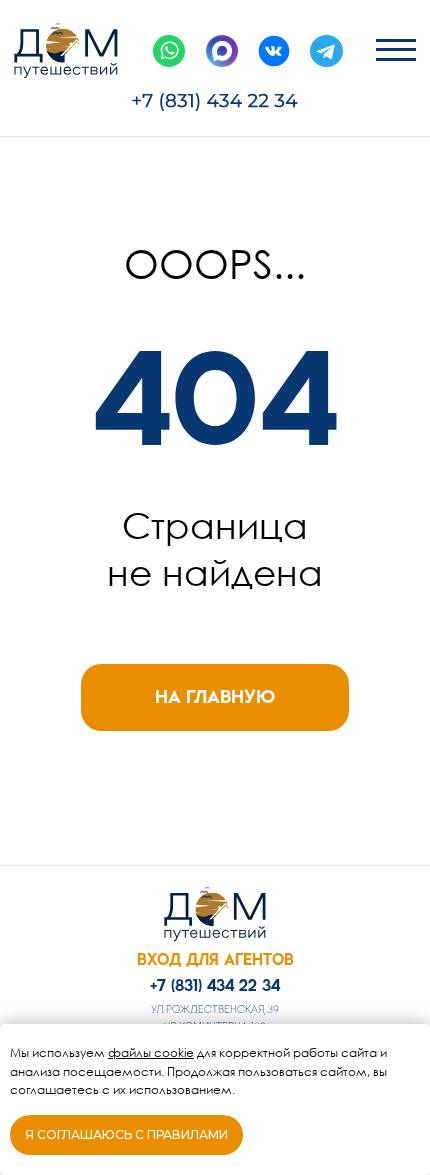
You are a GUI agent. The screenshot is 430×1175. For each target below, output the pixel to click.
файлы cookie (151, 1052)
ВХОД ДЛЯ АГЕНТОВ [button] (215, 959)
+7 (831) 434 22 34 (215, 985)
